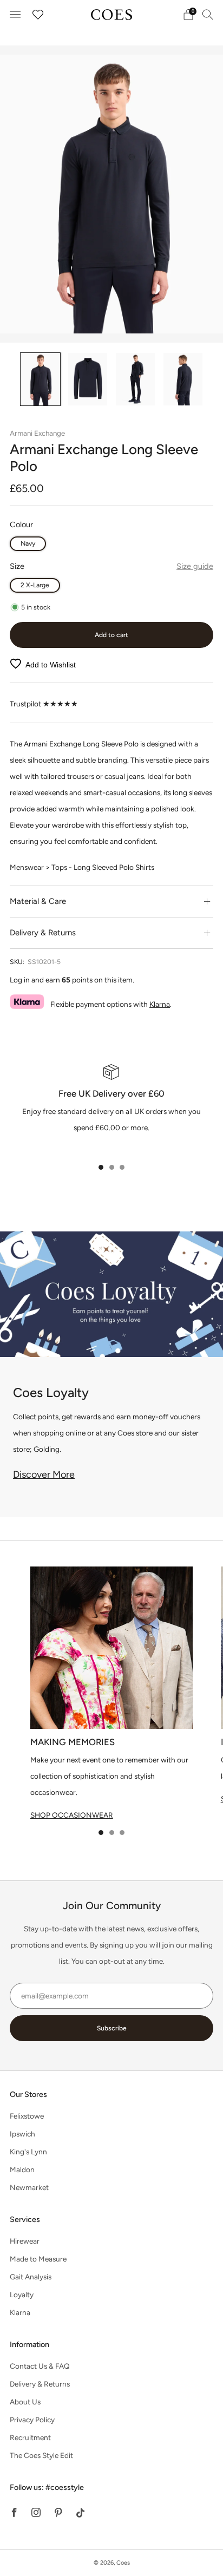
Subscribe (112, 2028)
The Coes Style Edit (41, 2455)
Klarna (160, 1004)
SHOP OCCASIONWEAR (72, 1815)
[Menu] (15, 15)
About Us (25, 2402)
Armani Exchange (37, 433)
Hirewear (25, 2241)
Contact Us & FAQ (40, 2366)
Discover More (44, 1474)
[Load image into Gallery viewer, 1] (40, 379)
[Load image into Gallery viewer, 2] (88, 379)
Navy (28, 543)
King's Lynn (28, 2152)
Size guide (195, 566)
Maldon (22, 2169)
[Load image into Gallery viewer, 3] (135, 379)
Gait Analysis (31, 2277)
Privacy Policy (32, 2420)
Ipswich (22, 2134)
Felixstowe (27, 2116)
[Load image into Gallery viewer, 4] (183, 379)
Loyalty (22, 2295)
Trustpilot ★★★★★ (44, 704)
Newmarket (29, 2187)
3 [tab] (122, 1167)
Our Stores (28, 2094)
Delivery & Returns (40, 2384)
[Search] (208, 14)
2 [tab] (112, 1167)
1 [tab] (101, 1167)
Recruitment (30, 2437)
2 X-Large (35, 585)
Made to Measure (38, 2259)
